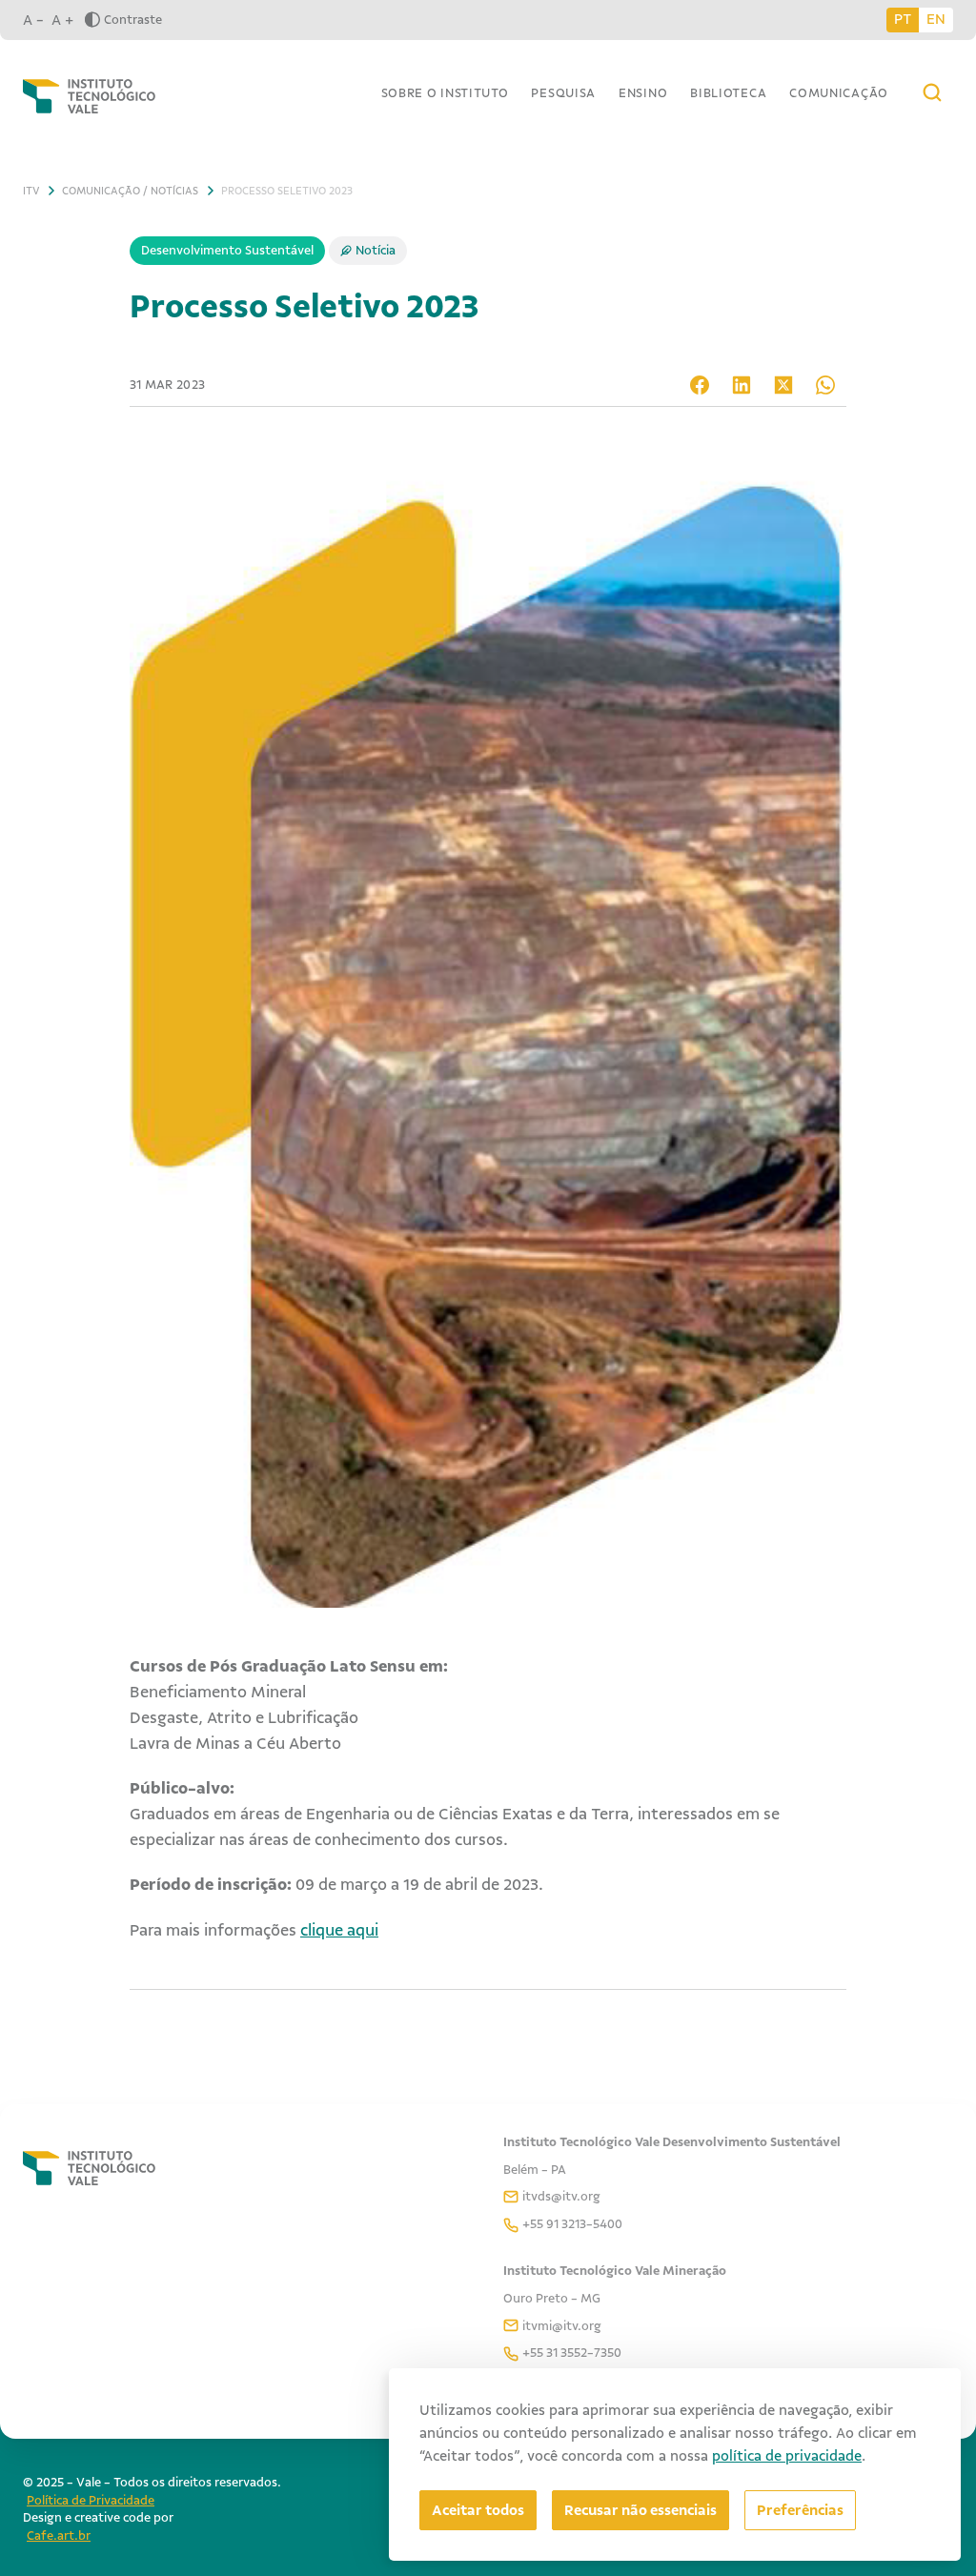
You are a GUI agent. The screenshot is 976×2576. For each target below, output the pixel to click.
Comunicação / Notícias (130, 191)
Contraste (133, 20)
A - (33, 20)
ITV (31, 191)
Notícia (376, 250)
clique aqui (339, 1930)
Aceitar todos (478, 2510)
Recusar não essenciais (640, 2510)
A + (62, 20)
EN (936, 19)
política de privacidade (787, 2456)
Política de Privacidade (91, 2500)
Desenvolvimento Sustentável (227, 250)
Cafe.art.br (59, 2535)
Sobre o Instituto (445, 93)
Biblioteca (728, 93)
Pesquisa (563, 93)
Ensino (643, 93)
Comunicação (839, 93)
